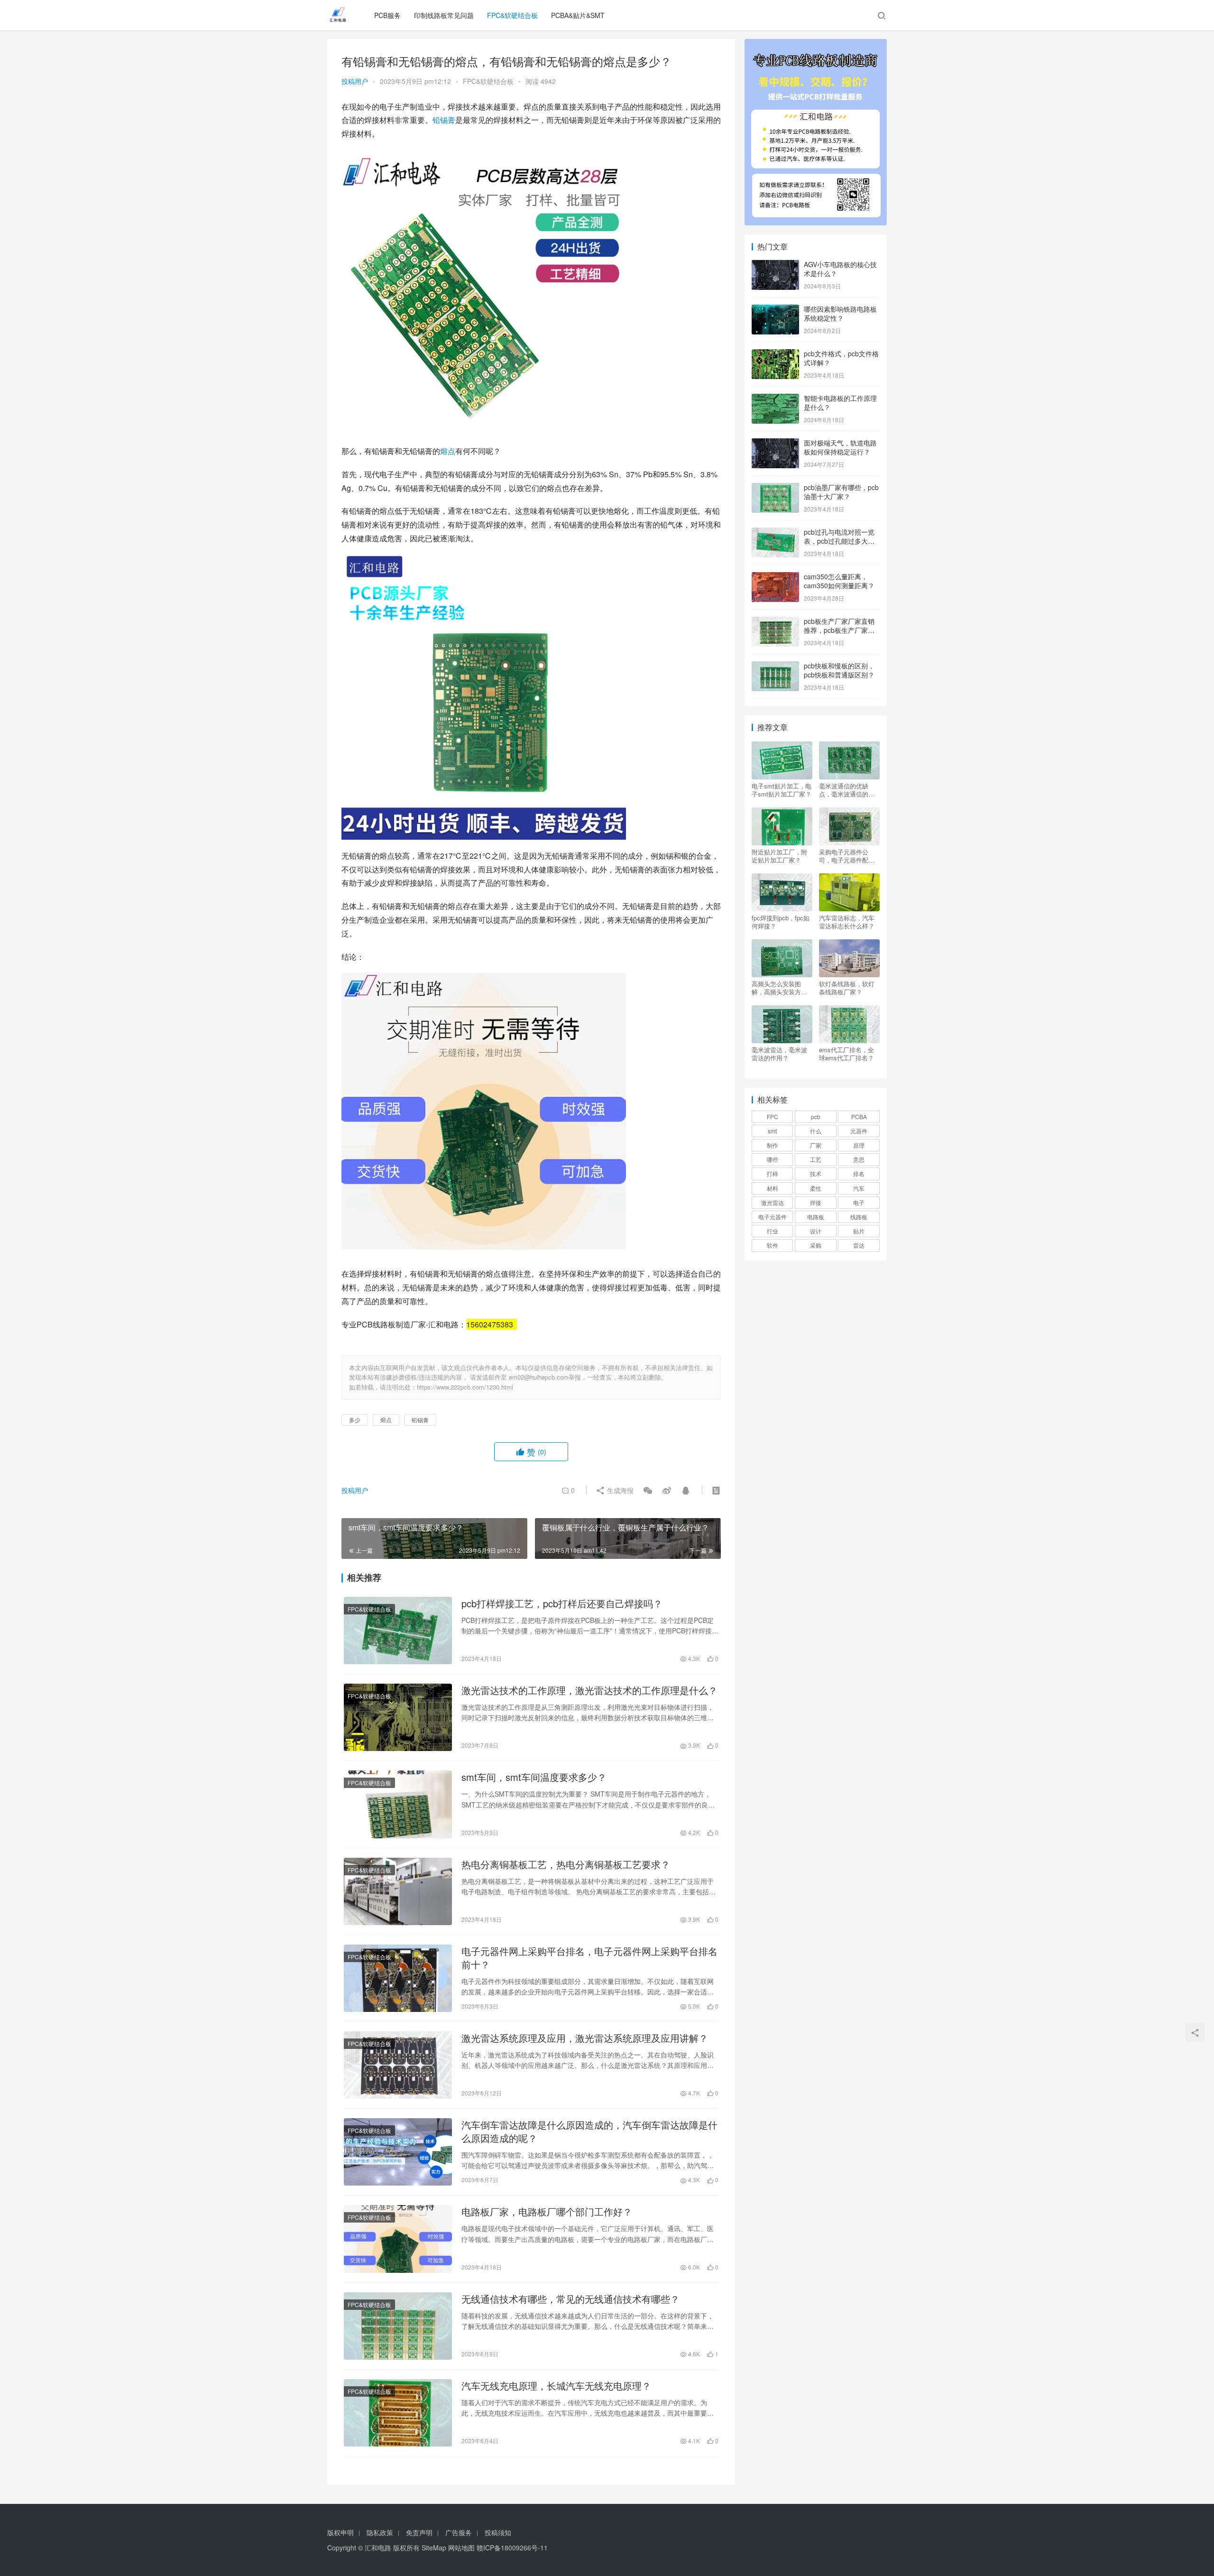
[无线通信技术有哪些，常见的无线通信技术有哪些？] (398, 2326)
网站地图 (461, 2548)
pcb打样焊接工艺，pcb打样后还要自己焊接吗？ (562, 1603)
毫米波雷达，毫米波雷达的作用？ (779, 1054)
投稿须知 (498, 2532)
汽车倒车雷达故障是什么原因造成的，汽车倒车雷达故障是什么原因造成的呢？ (589, 2131)
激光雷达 (773, 1202)
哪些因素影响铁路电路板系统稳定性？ (840, 314)
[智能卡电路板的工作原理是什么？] (775, 399)
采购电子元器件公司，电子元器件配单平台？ (847, 856)
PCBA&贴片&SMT (578, 15)
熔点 (448, 451)
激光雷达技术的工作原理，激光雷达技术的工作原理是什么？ (589, 1690)
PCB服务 (387, 15)
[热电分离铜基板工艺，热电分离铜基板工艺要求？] (398, 1891)
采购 (816, 1245)
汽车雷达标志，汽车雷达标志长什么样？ (847, 922)
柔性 (816, 1188)
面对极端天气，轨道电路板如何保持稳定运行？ (840, 447)
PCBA (859, 1117)
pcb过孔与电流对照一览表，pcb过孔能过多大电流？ (839, 541)
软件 (773, 1245)
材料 (773, 1188)
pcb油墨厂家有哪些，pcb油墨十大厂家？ (841, 492)
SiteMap (434, 2548)
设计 (816, 1231)
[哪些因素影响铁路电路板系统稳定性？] (775, 310)
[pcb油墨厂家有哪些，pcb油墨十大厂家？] (775, 488)
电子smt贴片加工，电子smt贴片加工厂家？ (782, 790)
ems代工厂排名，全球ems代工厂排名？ (846, 1054)
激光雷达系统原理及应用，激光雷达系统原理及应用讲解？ (585, 2038)
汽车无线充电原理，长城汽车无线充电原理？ (556, 2386)
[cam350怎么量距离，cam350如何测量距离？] (775, 577)
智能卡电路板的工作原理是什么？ (840, 403)
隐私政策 (380, 2532)
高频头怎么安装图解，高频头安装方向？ (776, 988)
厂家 (816, 1145)
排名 (859, 1173)
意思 (859, 1159)
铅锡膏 (444, 120)
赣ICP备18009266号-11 (512, 2548)
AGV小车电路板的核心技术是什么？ (840, 269)
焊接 (816, 1202)
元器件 (859, 1131)
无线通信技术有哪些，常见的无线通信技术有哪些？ (570, 2299)
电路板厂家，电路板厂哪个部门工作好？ (547, 2212)
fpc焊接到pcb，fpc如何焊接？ (781, 922)
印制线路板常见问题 (444, 15)
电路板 (816, 1217)
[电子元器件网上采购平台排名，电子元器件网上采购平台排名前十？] (398, 1978)
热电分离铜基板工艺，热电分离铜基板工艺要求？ (566, 1864)
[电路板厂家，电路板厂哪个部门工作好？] (398, 2239)
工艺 (816, 1159)
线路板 (859, 1217)
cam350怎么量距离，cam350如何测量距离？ (839, 581)
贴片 (859, 1231)
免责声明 (419, 2532)
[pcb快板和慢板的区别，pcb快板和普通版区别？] (775, 667)
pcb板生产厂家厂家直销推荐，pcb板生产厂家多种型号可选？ (839, 630)
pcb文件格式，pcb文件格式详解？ (841, 358)
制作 (773, 1145)
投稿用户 (355, 81)
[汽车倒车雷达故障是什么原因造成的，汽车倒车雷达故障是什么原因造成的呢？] (398, 2152)
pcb (816, 1117)
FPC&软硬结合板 (512, 15)
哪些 (773, 1159)
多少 (355, 1420)
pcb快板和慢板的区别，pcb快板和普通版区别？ (839, 670)
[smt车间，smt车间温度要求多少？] (398, 1804)
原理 (859, 1145)
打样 (773, 1173)
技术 (816, 1173)
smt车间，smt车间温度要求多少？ (534, 1777)
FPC (773, 1117)
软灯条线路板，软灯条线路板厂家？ (847, 988)
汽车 (859, 1188)
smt (772, 1131)
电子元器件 (773, 1217)
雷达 (859, 1245)
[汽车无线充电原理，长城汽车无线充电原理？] (398, 2413)
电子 (859, 1202)
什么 (816, 1131)
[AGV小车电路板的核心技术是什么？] (775, 265)
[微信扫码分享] (648, 1490)
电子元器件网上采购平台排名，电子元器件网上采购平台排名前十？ (589, 1958)
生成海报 (619, 1490)
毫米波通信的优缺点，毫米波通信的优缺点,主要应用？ (847, 790)
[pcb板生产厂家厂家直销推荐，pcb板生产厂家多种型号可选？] (775, 622)
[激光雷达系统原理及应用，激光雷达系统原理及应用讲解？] (398, 2065)
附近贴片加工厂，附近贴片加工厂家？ (779, 856)
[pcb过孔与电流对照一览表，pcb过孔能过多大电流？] (775, 533)
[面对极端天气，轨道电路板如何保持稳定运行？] (775, 444)
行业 (773, 1231)
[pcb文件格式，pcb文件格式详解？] (775, 354)
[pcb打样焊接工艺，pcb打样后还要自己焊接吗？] (398, 1631)
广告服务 (459, 2532)
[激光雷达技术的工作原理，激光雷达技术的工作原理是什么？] (398, 1717)
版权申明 (340, 2532)
